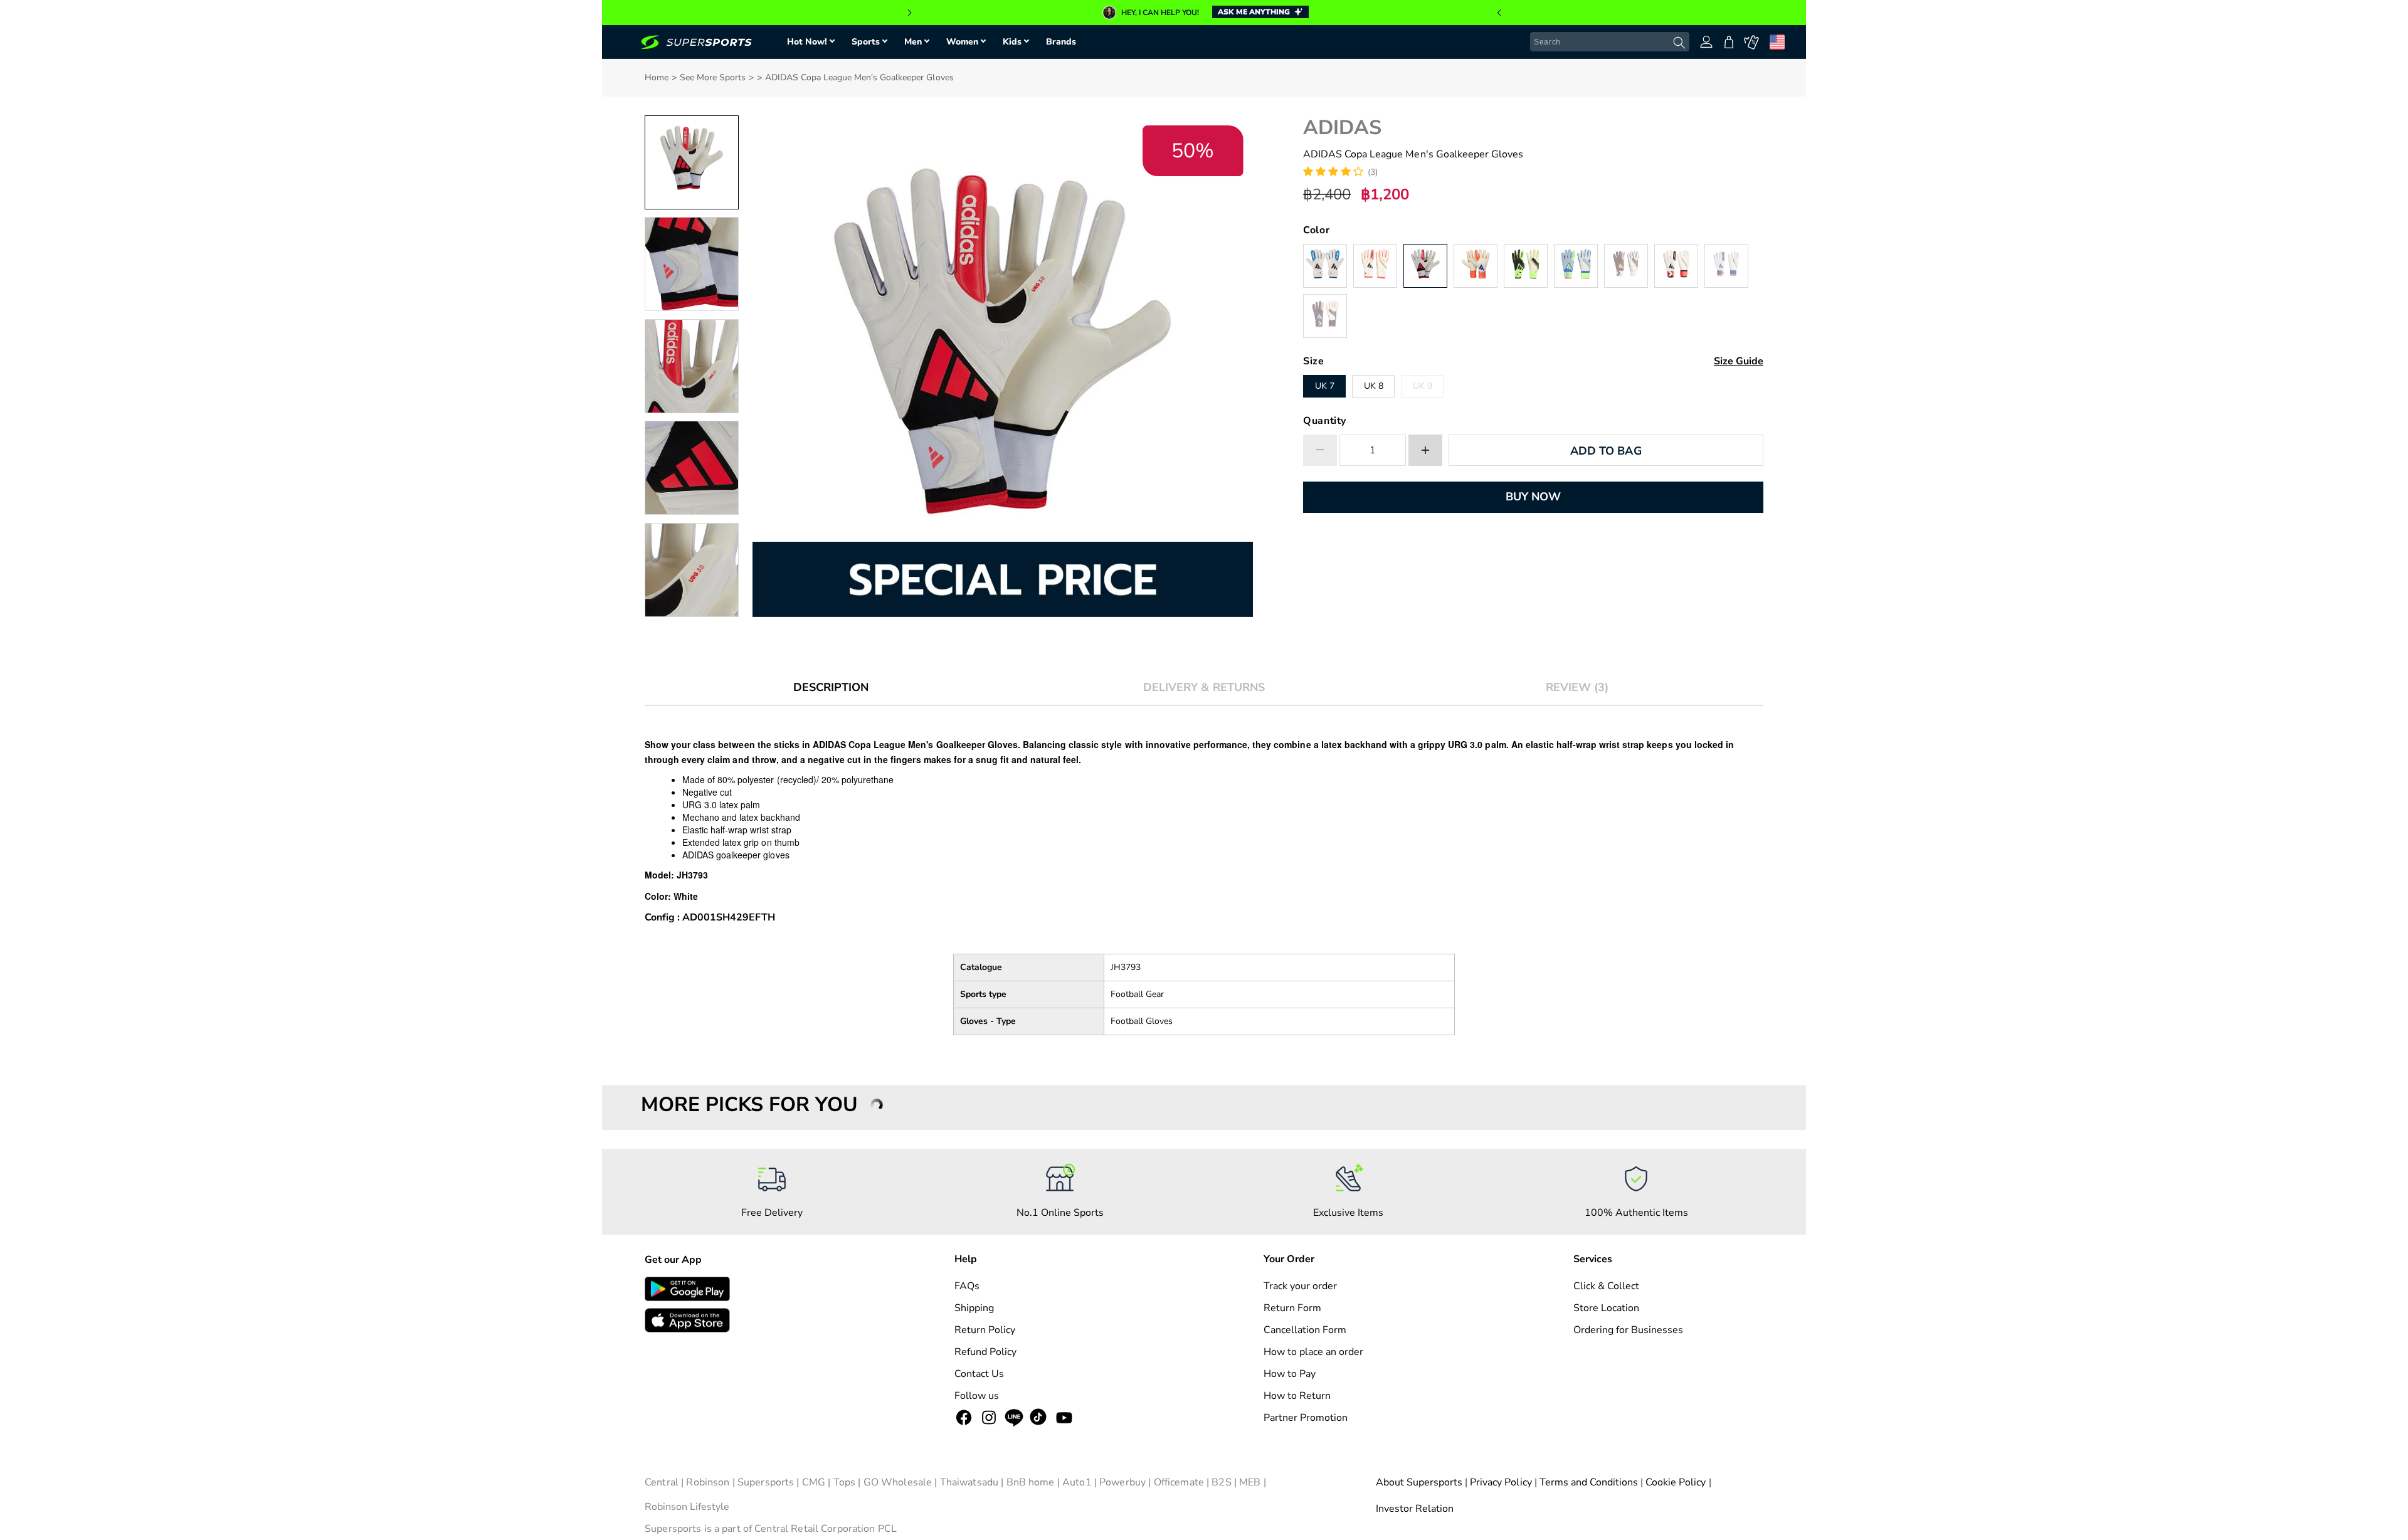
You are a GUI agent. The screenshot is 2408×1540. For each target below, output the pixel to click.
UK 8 (1374, 386)
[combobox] (1610, 42)
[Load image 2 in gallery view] (692, 264)
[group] (1204, 13)
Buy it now (1533, 497)
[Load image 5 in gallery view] (692, 570)
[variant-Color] (1325, 266)
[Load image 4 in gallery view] (692, 468)
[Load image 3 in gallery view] (692, 366)
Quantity (1325, 421)
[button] (1499, 13)
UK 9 (1423, 386)
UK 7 (1325, 386)
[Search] (1679, 43)
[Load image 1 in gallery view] (692, 162)
